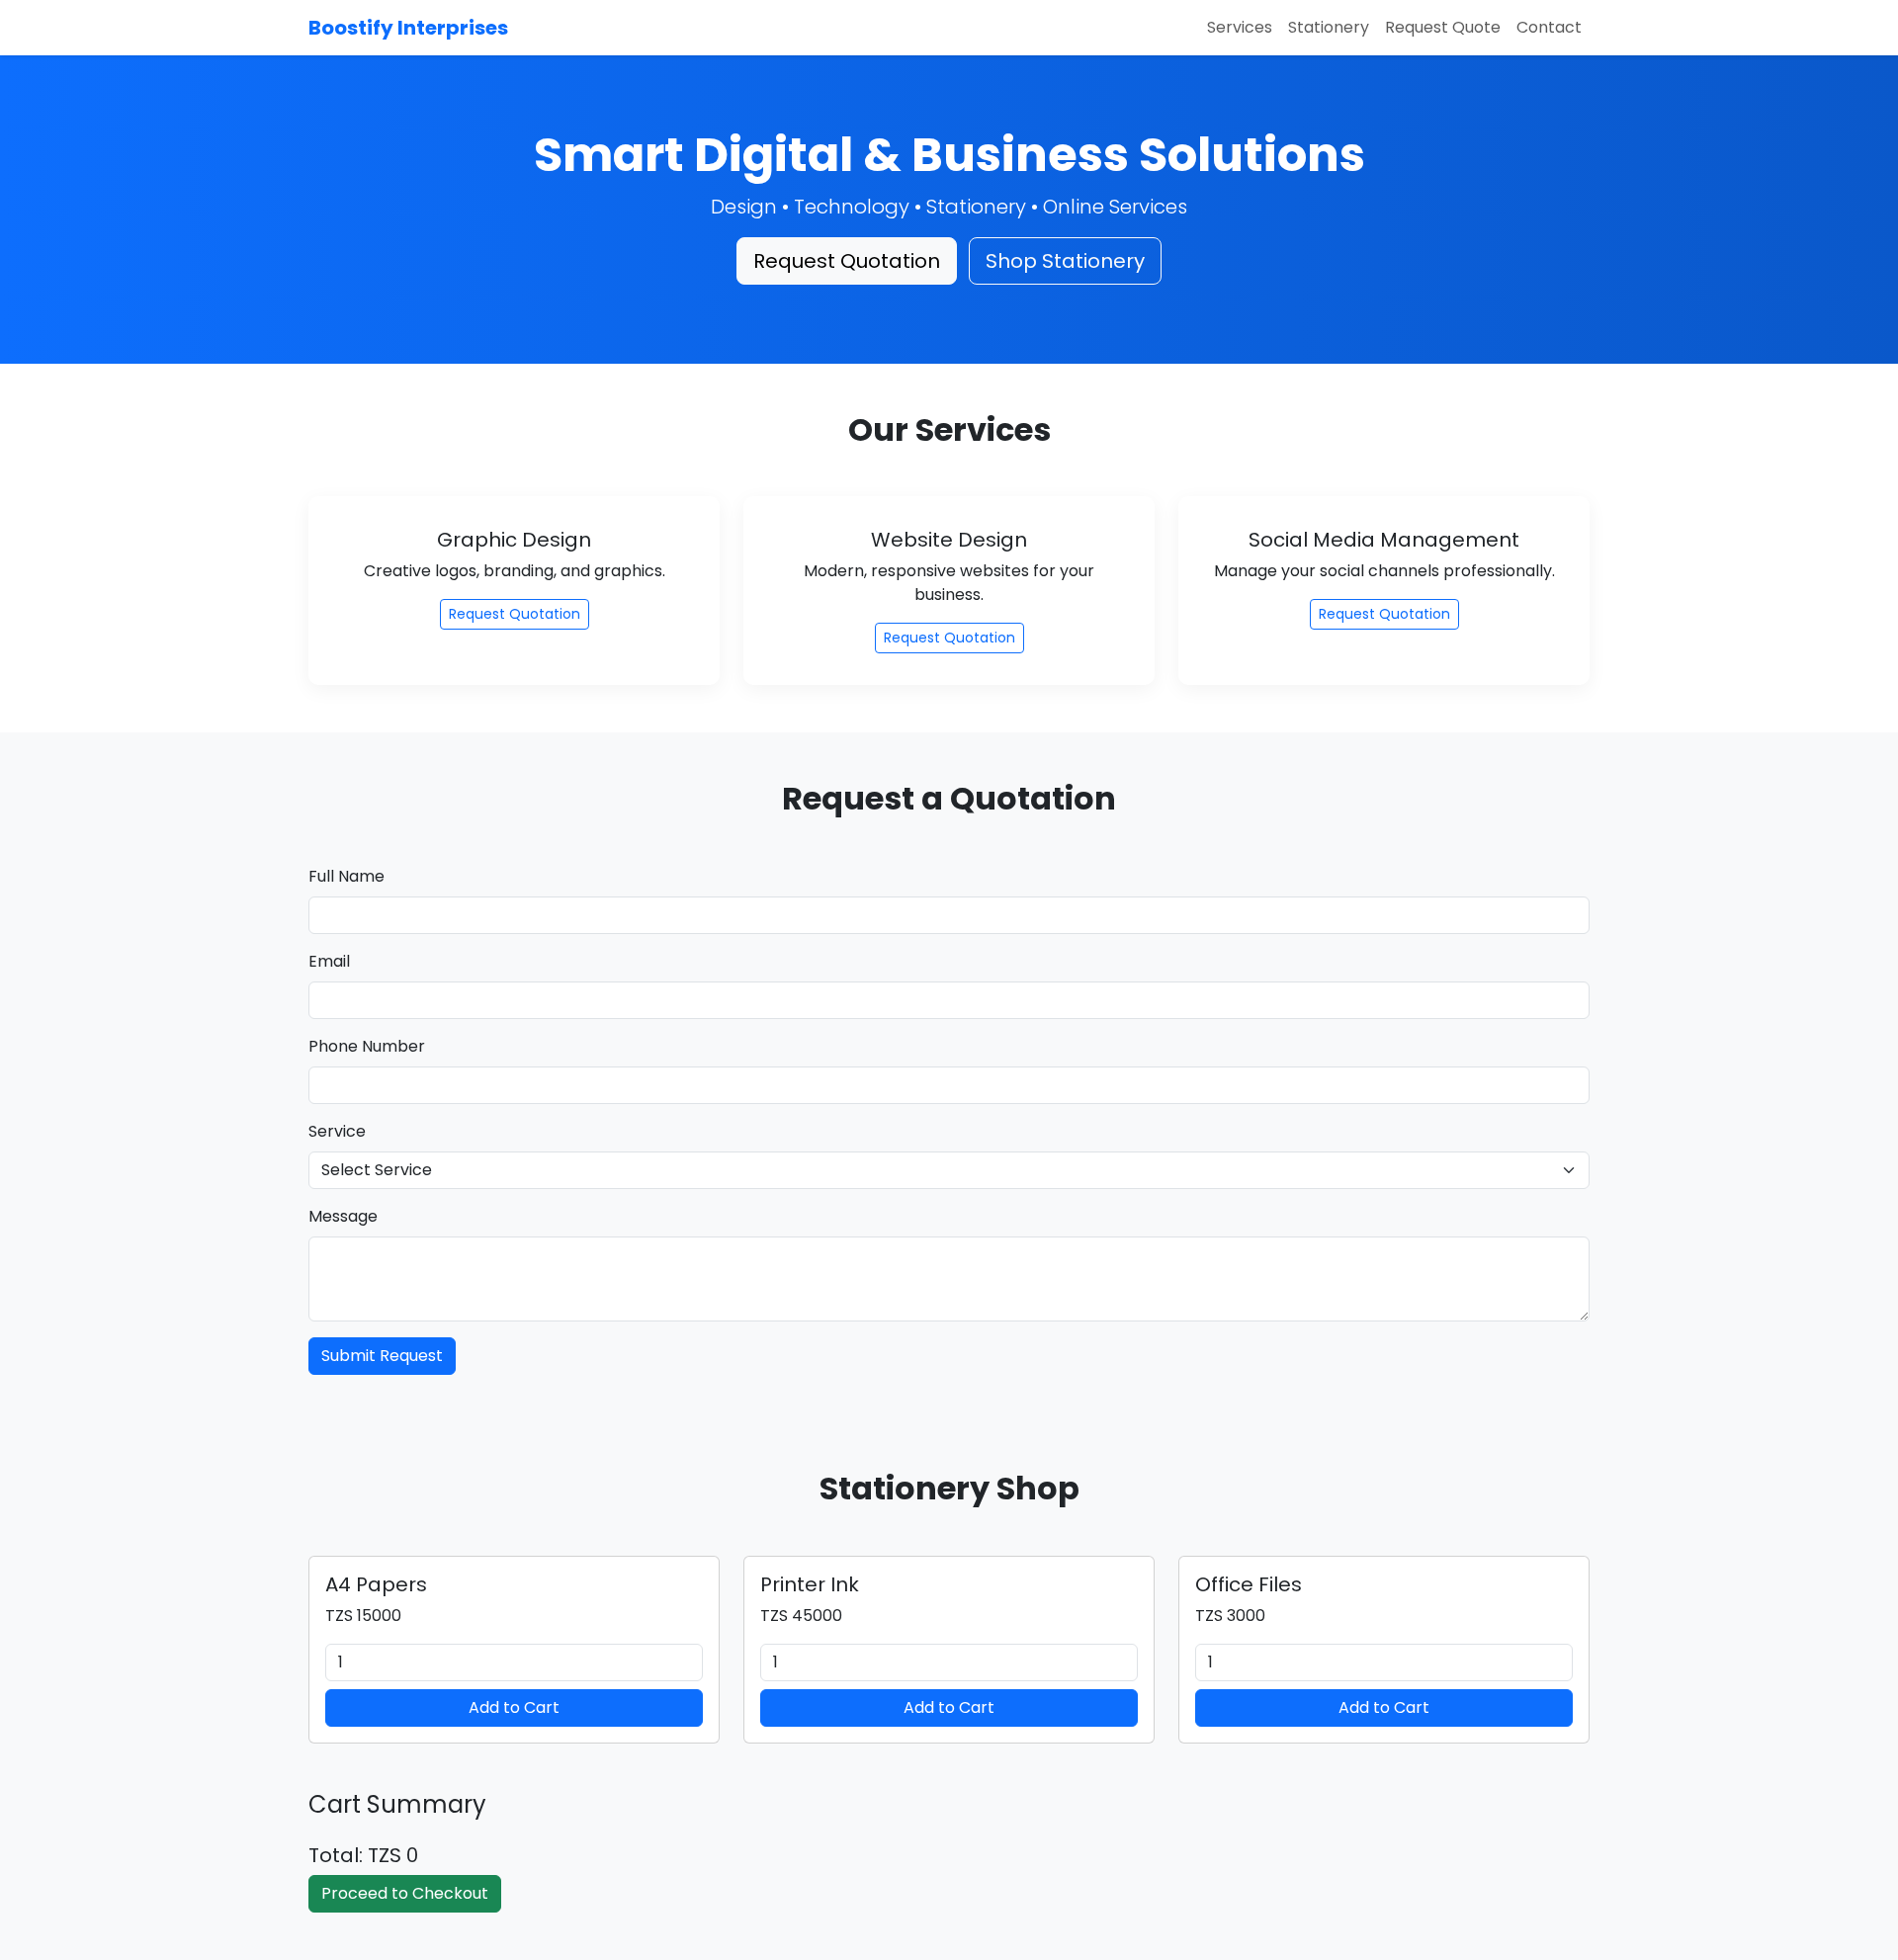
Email (329, 961)
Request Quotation (847, 261)
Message (343, 1216)
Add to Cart (514, 1707)
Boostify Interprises (408, 28)
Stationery (1329, 27)
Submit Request (382, 1356)
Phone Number (367, 1046)
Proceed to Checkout (405, 1893)
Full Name (346, 876)
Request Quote (1443, 27)
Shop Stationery (1065, 261)
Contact (1549, 27)
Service (337, 1131)
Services (1240, 27)
